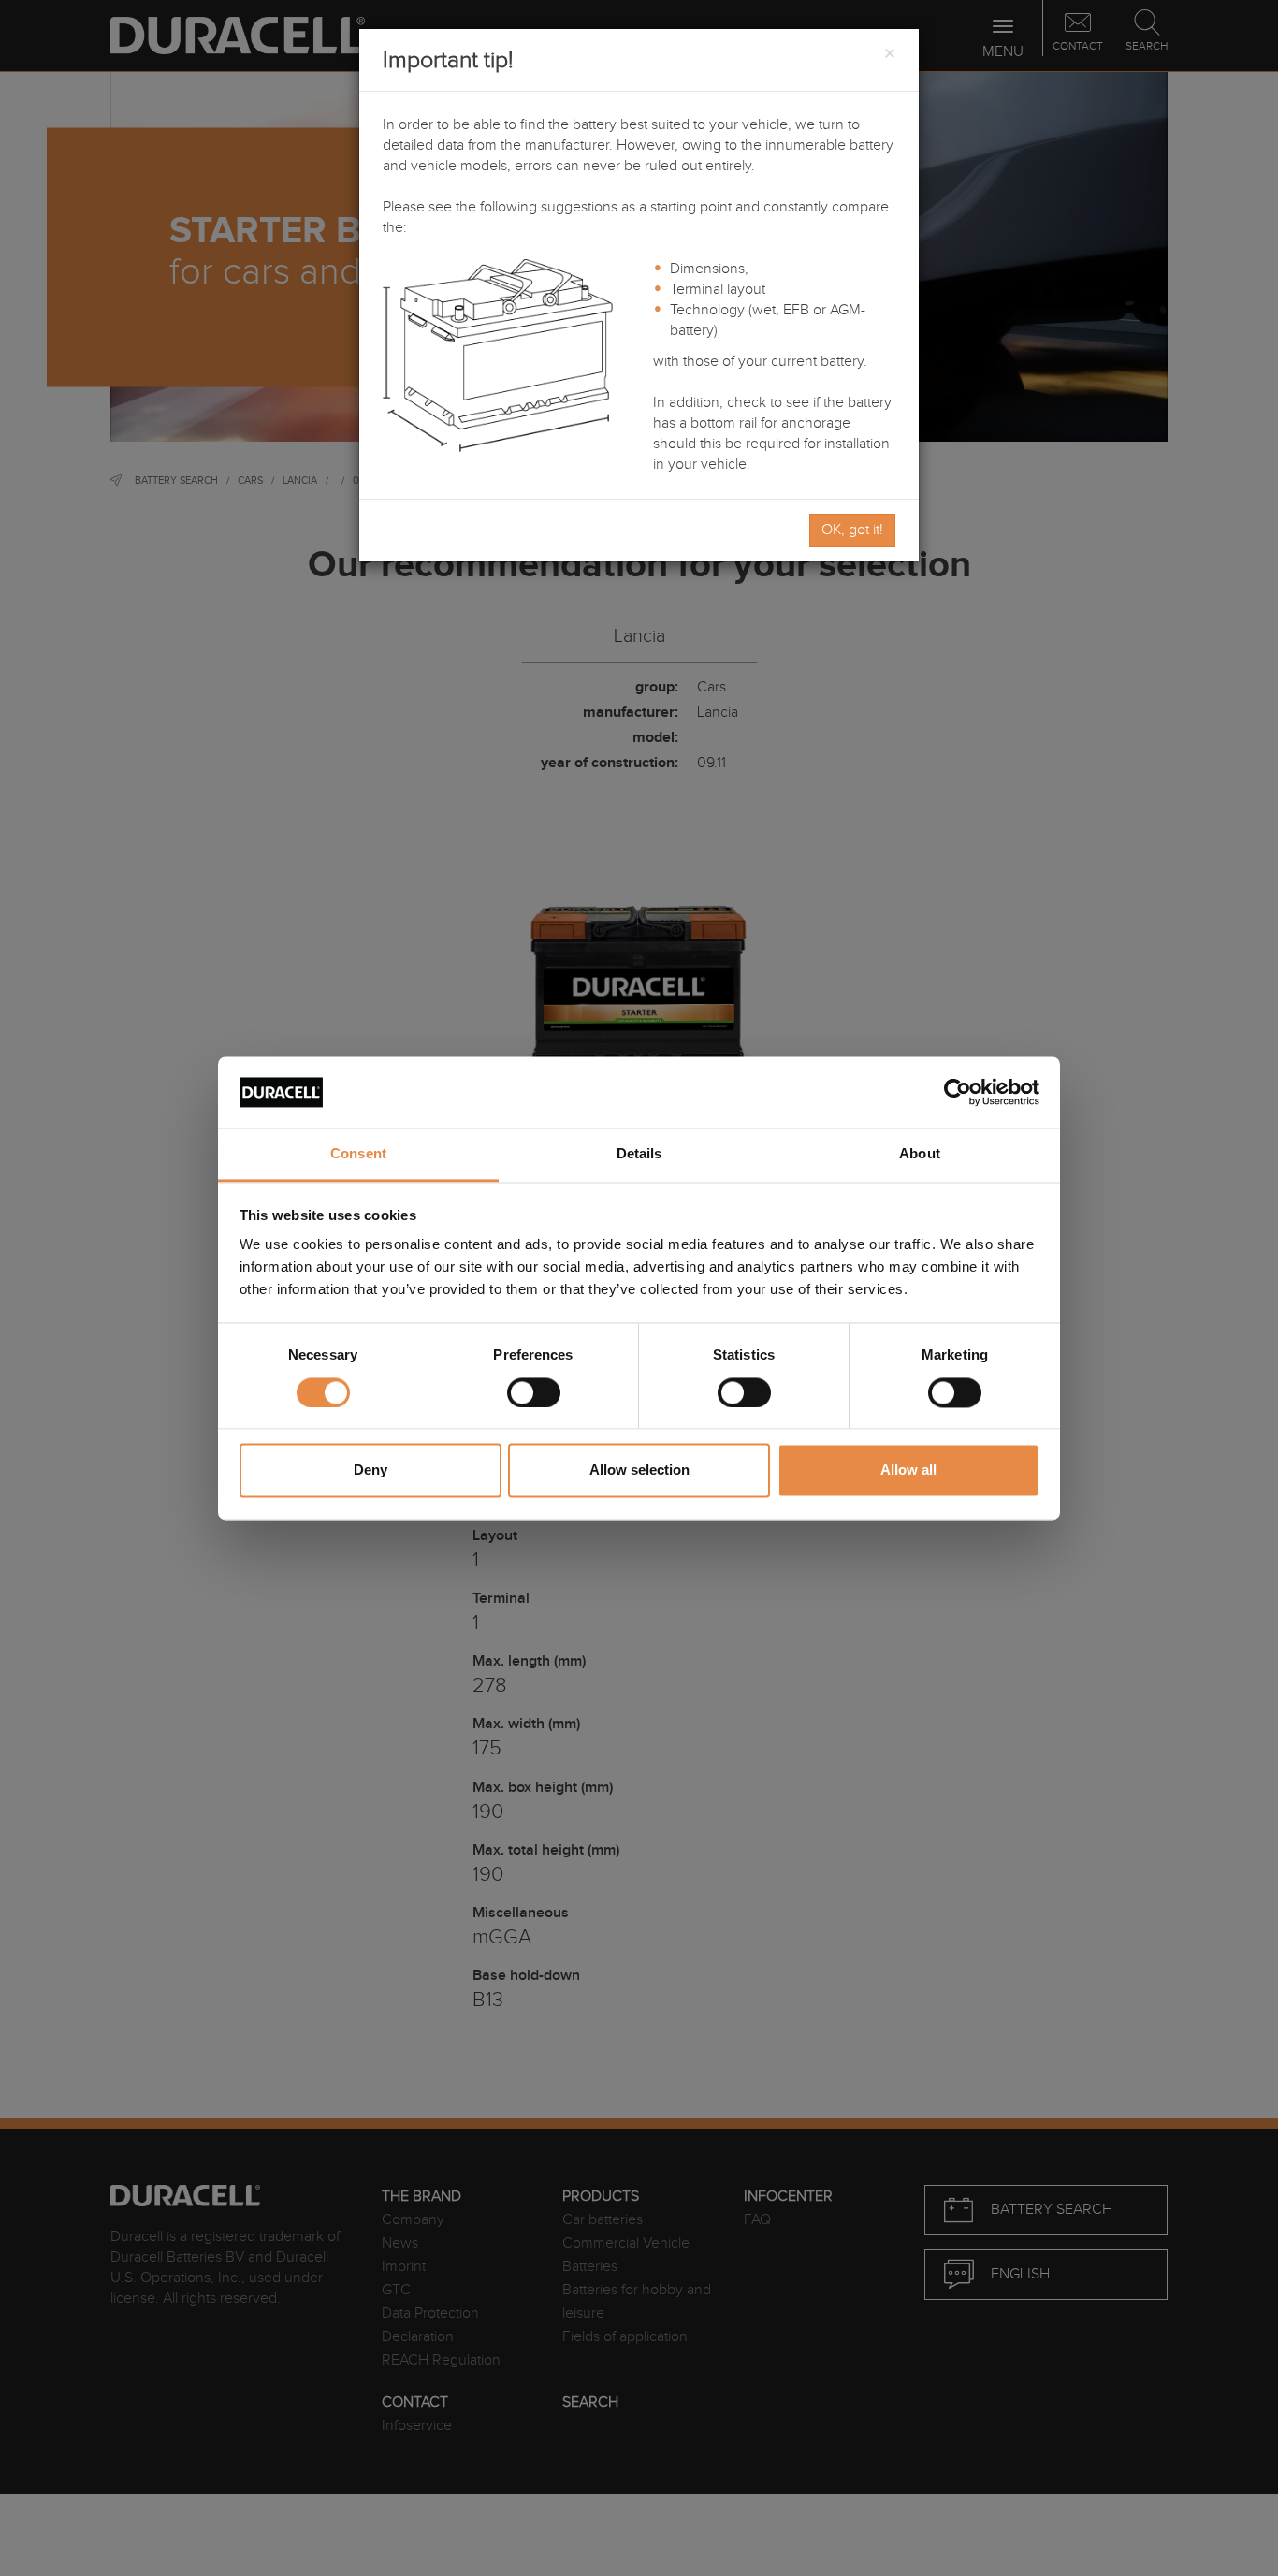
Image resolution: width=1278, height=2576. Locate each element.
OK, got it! (852, 530)
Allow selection (639, 1470)
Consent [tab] (358, 1154)
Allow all (908, 1470)
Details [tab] (639, 1154)
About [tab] (920, 1154)
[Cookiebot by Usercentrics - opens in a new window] (958, 1092)
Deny (370, 1470)
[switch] (534, 1392)
